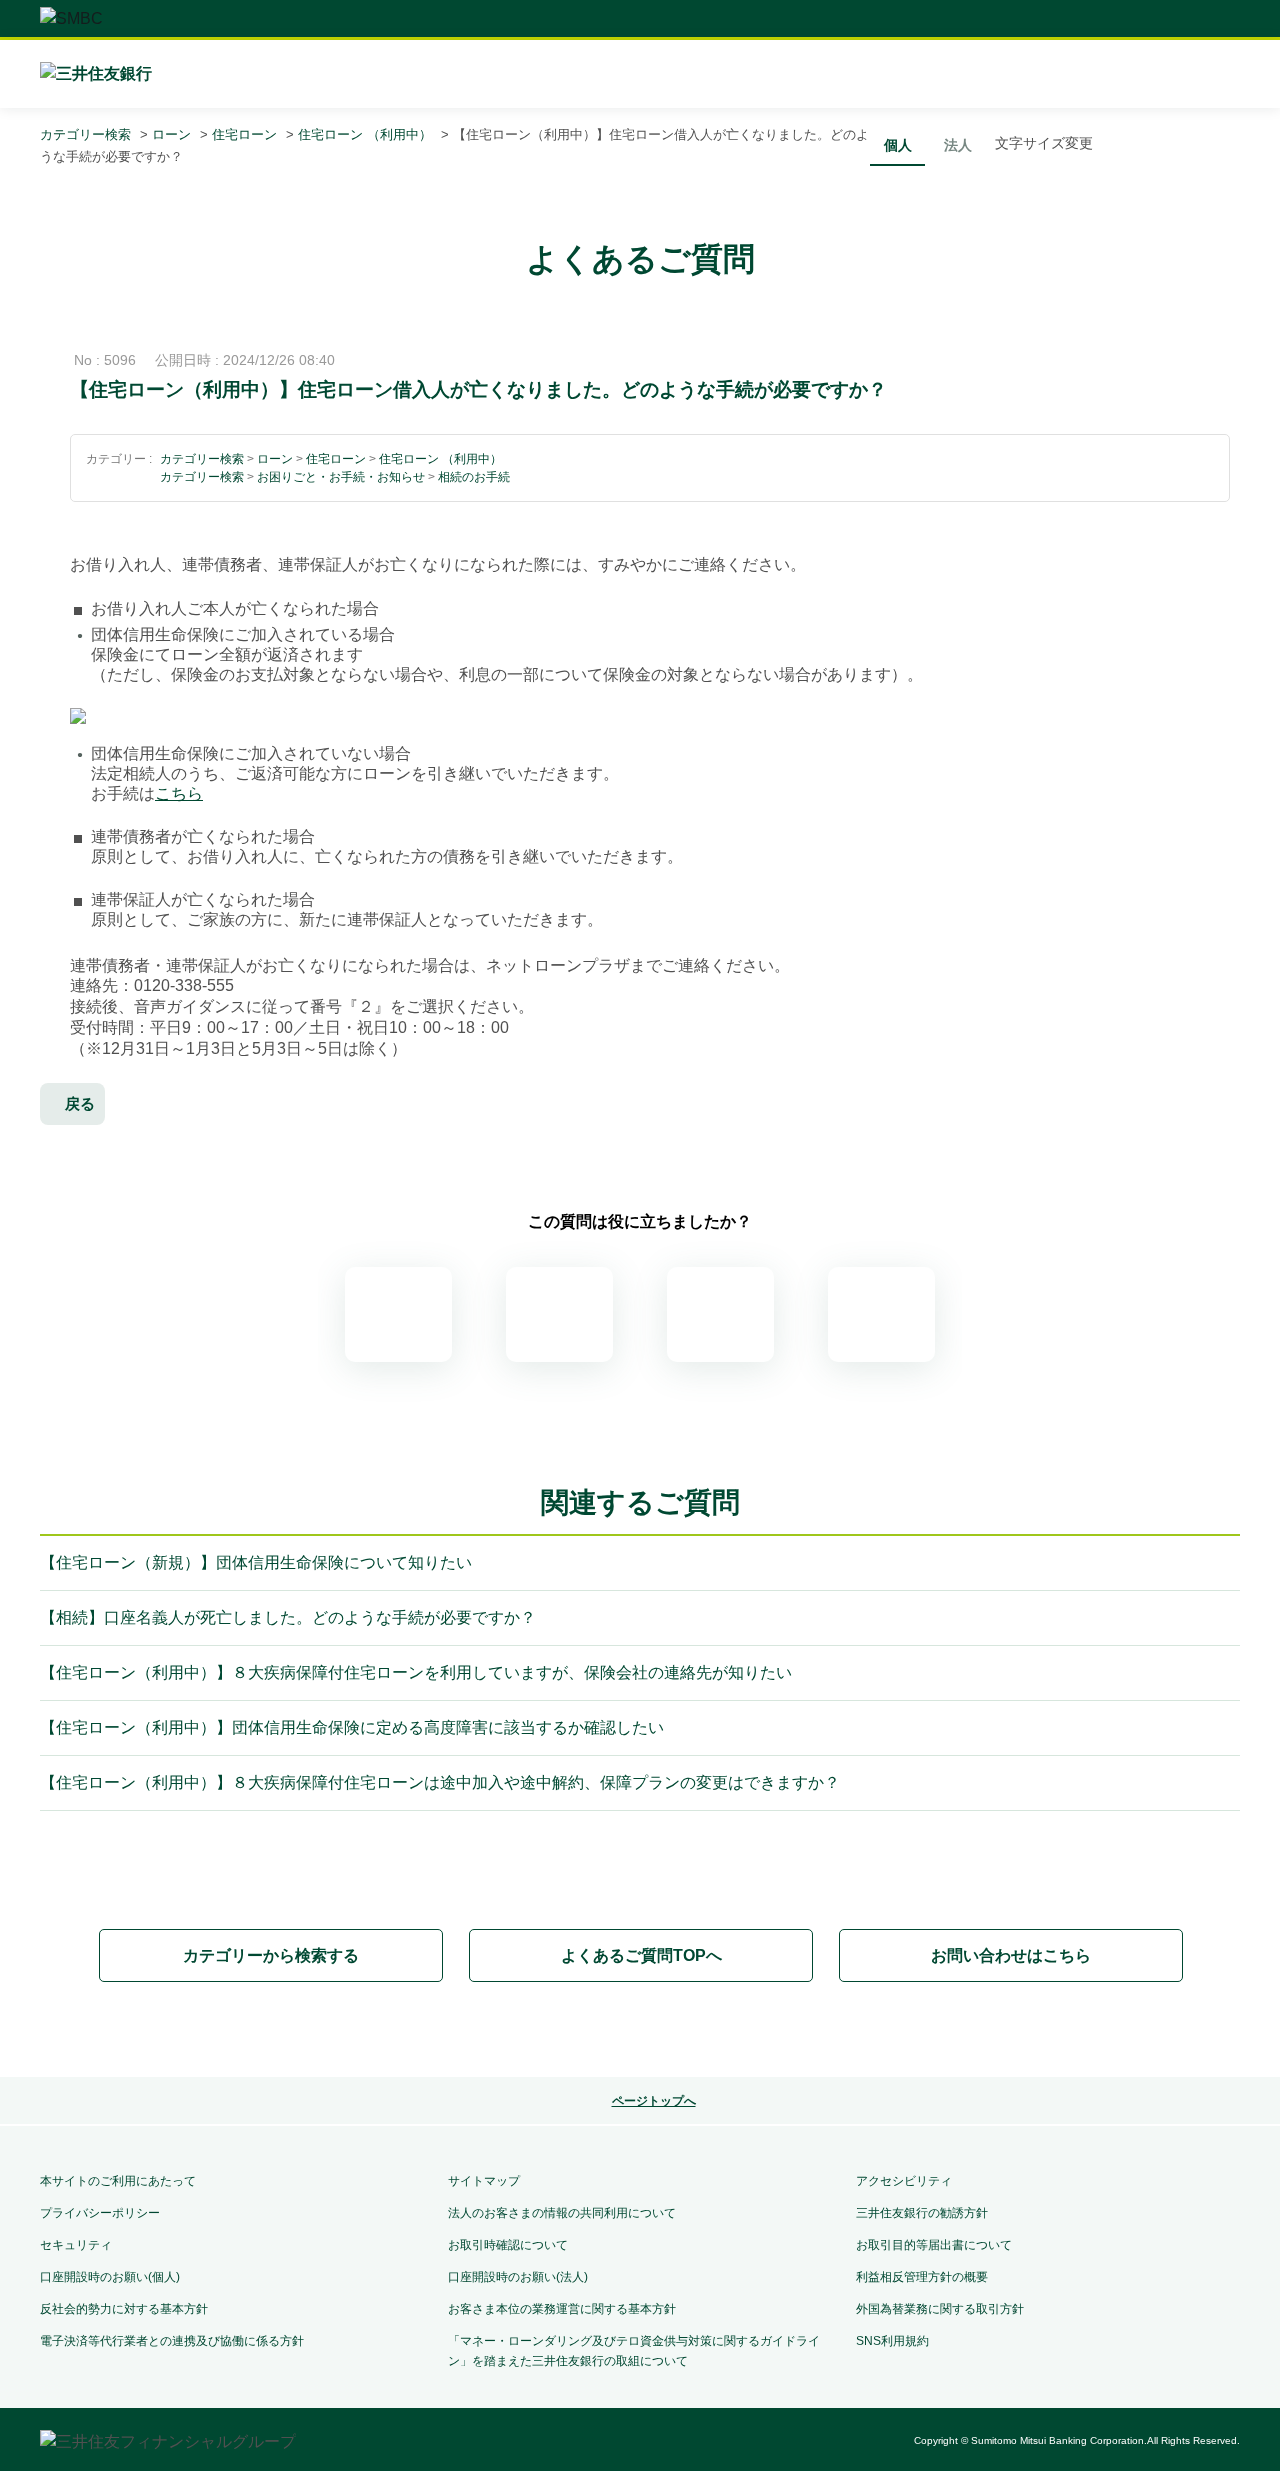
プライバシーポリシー (100, 2213)
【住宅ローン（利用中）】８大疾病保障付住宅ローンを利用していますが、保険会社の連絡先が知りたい (416, 1672)
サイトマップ (484, 2181)
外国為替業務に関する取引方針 (940, 2309)
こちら (179, 793)
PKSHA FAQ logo (640, 2031)
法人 (958, 145)
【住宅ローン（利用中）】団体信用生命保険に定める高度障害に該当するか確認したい (352, 1727)
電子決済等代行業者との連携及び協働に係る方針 (172, 2341)
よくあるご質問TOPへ (641, 1955)
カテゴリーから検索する (271, 1955)
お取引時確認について (508, 2245)
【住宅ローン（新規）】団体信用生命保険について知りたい (256, 1562)
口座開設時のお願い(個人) (110, 2277)
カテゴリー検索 (85, 134)
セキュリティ (76, 2245)
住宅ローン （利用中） (365, 134)
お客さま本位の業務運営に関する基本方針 (562, 2309)
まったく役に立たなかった (881, 1314)
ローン (171, 134)
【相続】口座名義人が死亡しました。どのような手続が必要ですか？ (288, 1617)
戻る (80, 1103)
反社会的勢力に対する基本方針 (124, 2309)
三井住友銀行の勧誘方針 (922, 2213)
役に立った (559, 1314)
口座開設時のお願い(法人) (518, 2277)
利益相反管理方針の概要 (922, 2277)
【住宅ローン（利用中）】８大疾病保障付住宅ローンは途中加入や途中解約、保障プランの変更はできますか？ (440, 1782)
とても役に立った (398, 1314)
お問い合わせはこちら (1011, 1955)
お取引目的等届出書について (934, 2245)
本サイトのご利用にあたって (118, 2181)
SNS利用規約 (892, 2341)
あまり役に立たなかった (720, 1314)
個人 (898, 145)
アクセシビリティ (904, 2181)
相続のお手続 (474, 477)
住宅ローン (244, 134)
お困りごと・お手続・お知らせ (341, 477)
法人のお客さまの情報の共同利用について (562, 2213)
